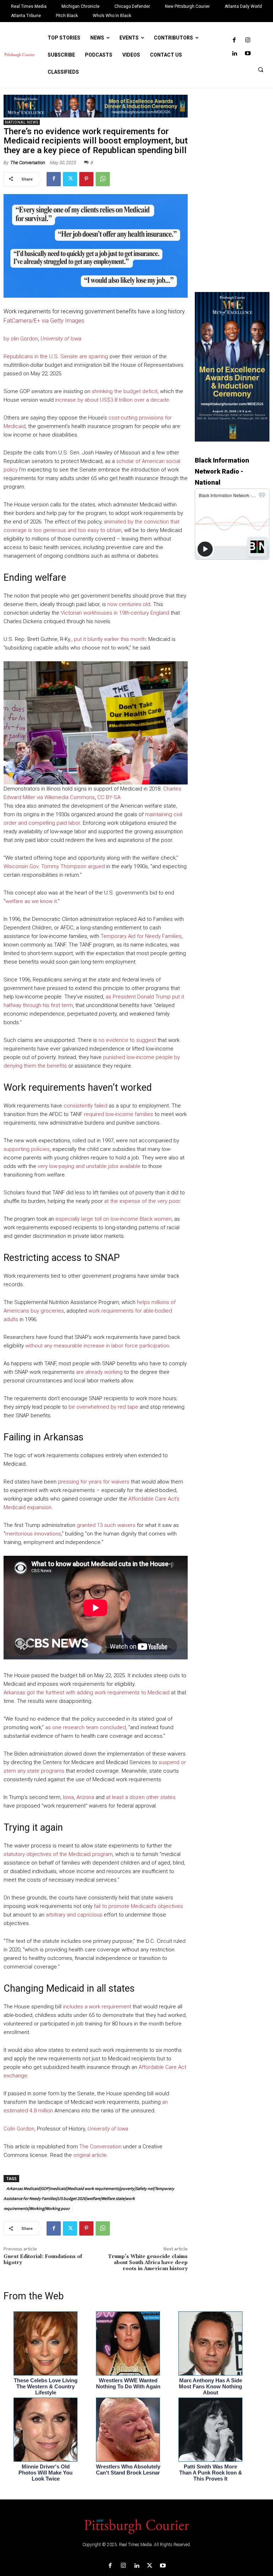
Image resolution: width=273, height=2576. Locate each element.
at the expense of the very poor (142, 1201)
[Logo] (136, 2526)
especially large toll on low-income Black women (114, 1219)
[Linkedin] (234, 54)
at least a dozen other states (141, 1797)
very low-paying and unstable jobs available (89, 1166)
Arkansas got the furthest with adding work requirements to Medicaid (87, 1693)
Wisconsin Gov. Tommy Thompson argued (54, 866)
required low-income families (119, 1114)
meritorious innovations (33, 1534)
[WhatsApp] (103, 179)
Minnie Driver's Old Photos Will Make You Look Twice (45, 2473)
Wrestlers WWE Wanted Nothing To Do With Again (128, 2383)
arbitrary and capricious (74, 1915)
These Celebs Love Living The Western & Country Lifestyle (46, 2386)
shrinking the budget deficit (125, 391)
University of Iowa (61, 339)
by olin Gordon (21, 339)
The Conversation (28, 163)
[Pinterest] (86, 179)
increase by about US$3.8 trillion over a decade (112, 400)
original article (90, 2155)
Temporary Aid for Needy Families (141, 936)
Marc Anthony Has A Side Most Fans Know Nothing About (210, 2386)
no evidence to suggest (127, 1040)
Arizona (85, 1797)
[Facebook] (234, 40)
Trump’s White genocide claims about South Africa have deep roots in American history (148, 2263)
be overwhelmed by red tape (103, 1407)
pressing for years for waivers (94, 1482)
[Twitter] (70, 179)
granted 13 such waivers (106, 1525)
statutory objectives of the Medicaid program (58, 1854)
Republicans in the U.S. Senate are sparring (56, 356)
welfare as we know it (31, 901)
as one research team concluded (85, 1727)
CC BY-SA (109, 797)
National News (22, 122)
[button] (261, 69)
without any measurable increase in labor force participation (97, 1346)
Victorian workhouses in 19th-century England (115, 613)
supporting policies (27, 1149)
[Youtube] (248, 54)
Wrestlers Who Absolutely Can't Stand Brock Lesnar (128, 2470)
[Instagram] (248, 40)
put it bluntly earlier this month (110, 639)
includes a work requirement (97, 2007)
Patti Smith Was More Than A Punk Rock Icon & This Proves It (211, 2473)
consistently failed (85, 1106)
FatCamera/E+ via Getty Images (44, 321)
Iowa (68, 1797)
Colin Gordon (19, 2129)
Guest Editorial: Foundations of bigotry (43, 2260)
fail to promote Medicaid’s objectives (138, 1906)
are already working (99, 1372)
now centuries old (129, 604)
